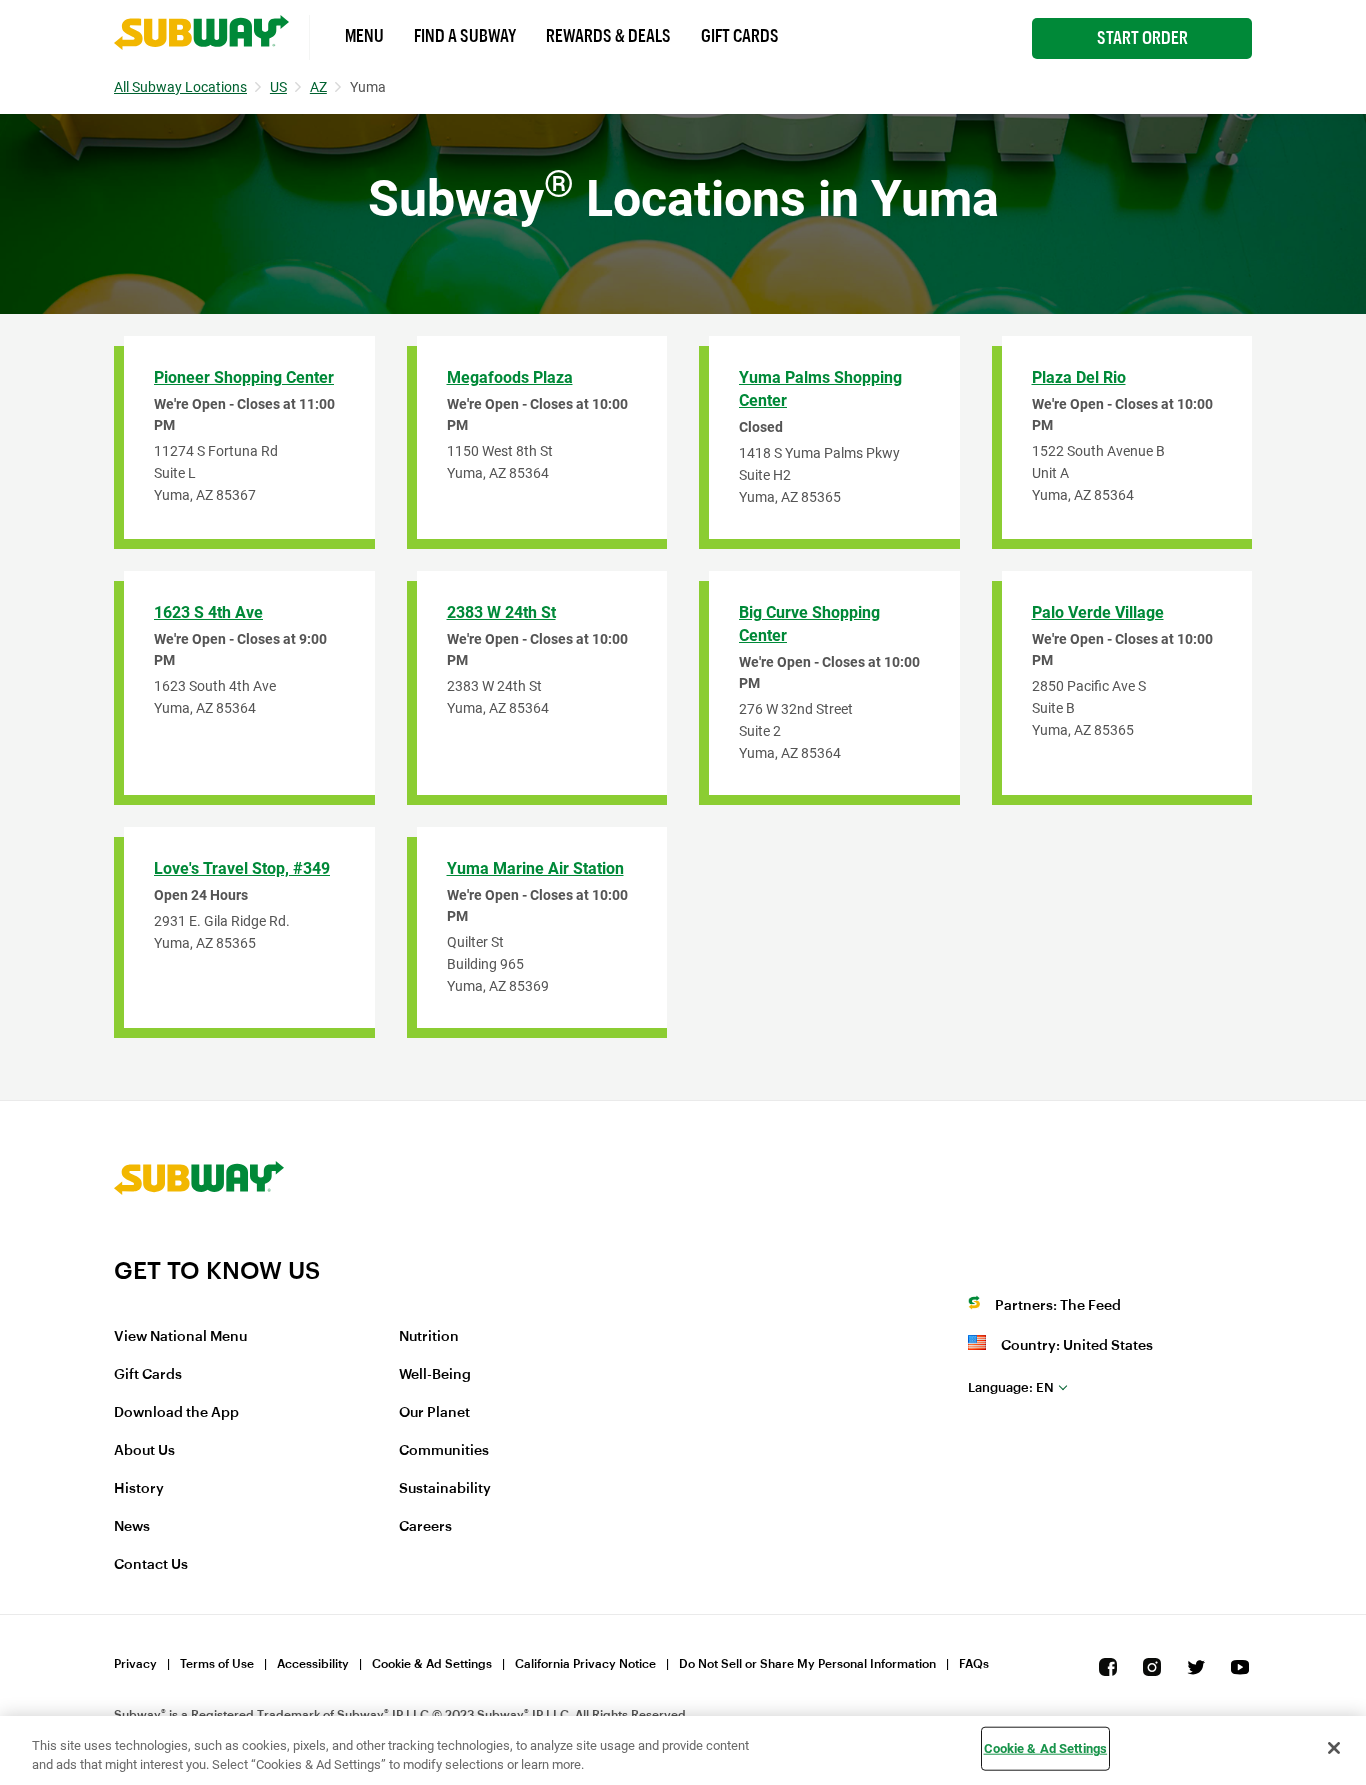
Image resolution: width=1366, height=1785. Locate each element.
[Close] (1334, 1748)
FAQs (974, 1664)
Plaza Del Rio (1079, 377)
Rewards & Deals (608, 36)
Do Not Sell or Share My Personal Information (807, 1664)
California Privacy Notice (585, 1664)
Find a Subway (465, 36)
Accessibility (313, 1664)
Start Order (1142, 38)
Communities (444, 1451)
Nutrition (429, 1337)
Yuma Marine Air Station (535, 868)
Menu (364, 36)
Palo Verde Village (1098, 612)
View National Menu (180, 1337)
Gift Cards (740, 36)
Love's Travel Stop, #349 (242, 868)
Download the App (176, 1413)
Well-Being (435, 1375)
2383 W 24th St (501, 612)
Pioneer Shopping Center (244, 377)
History (139, 1489)
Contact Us (151, 1565)
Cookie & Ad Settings (432, 1664)
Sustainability (445, 1489)
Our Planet (434, 1413)
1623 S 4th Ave (208, 612)
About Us (144, 1451)
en (1011, 1387)
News (132, 1527)
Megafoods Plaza (510, 377)
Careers (425, 1527)
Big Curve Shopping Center (809, 624)
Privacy (135, 1664)
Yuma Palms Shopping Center (820, 389)
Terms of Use (217, 1664)
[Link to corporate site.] (199, 1243)
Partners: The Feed (1058, 1306)
